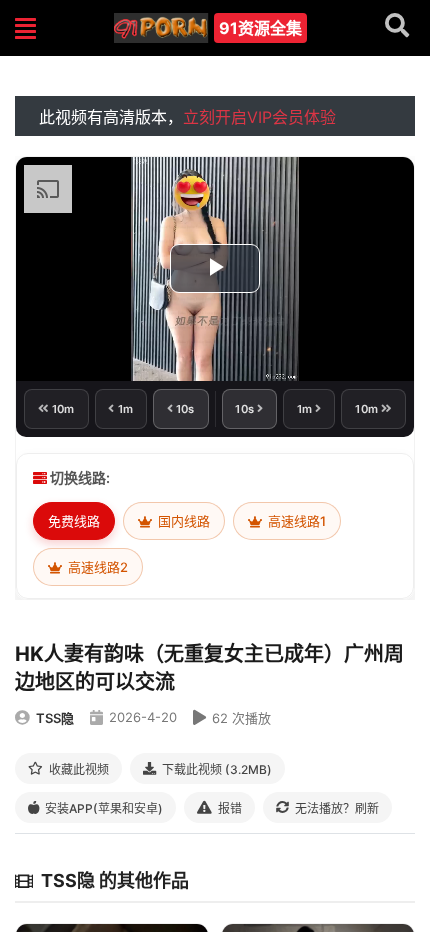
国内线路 (182, 521)
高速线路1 (295, 521)
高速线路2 (96, 567)
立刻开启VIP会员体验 (259, 117)
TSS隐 (55, 718)
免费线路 (74, 521)
